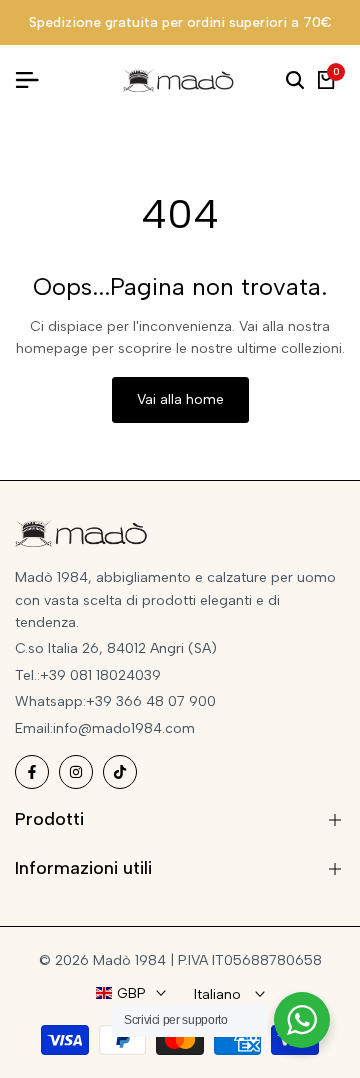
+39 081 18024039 (100, 675)
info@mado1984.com (124, 728)
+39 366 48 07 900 (151, 701)
